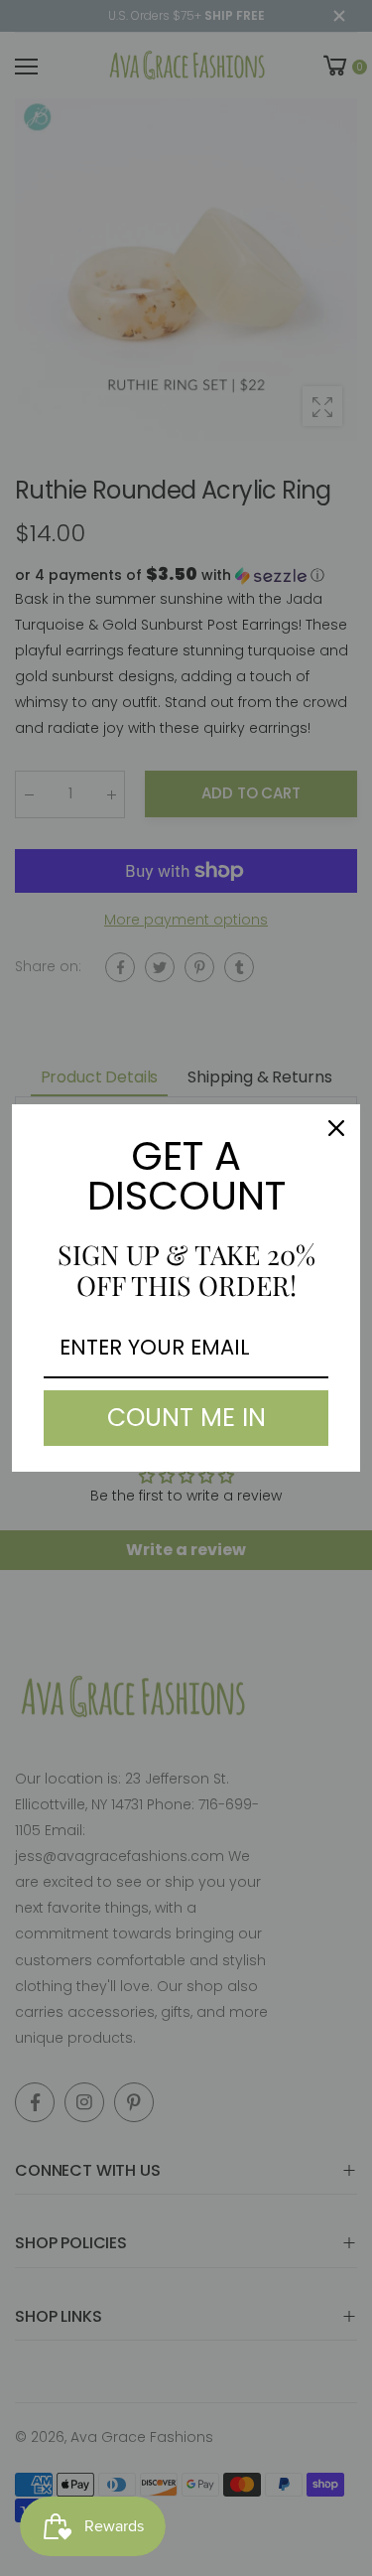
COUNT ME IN (186, 1418)
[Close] (336, 1128)
